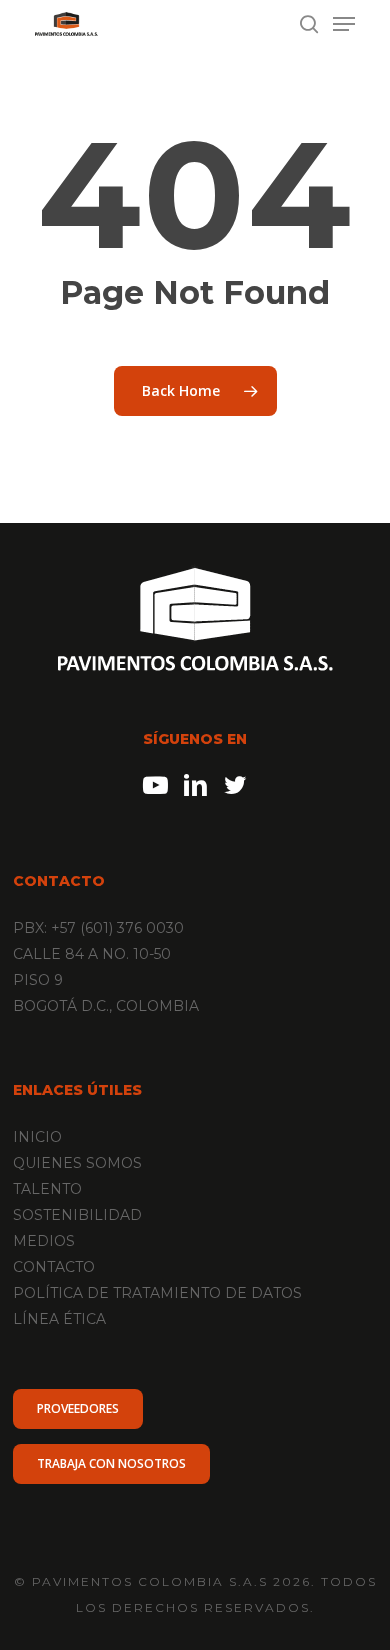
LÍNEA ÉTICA (59, 1319)
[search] (309, 24)
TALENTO (47, 1189)
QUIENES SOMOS (77, 1163)
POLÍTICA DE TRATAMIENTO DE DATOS (157, 1293)
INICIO (37, 1137)
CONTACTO (54, 1267)
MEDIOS (44, 1241)
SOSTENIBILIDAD (77, 1215)
